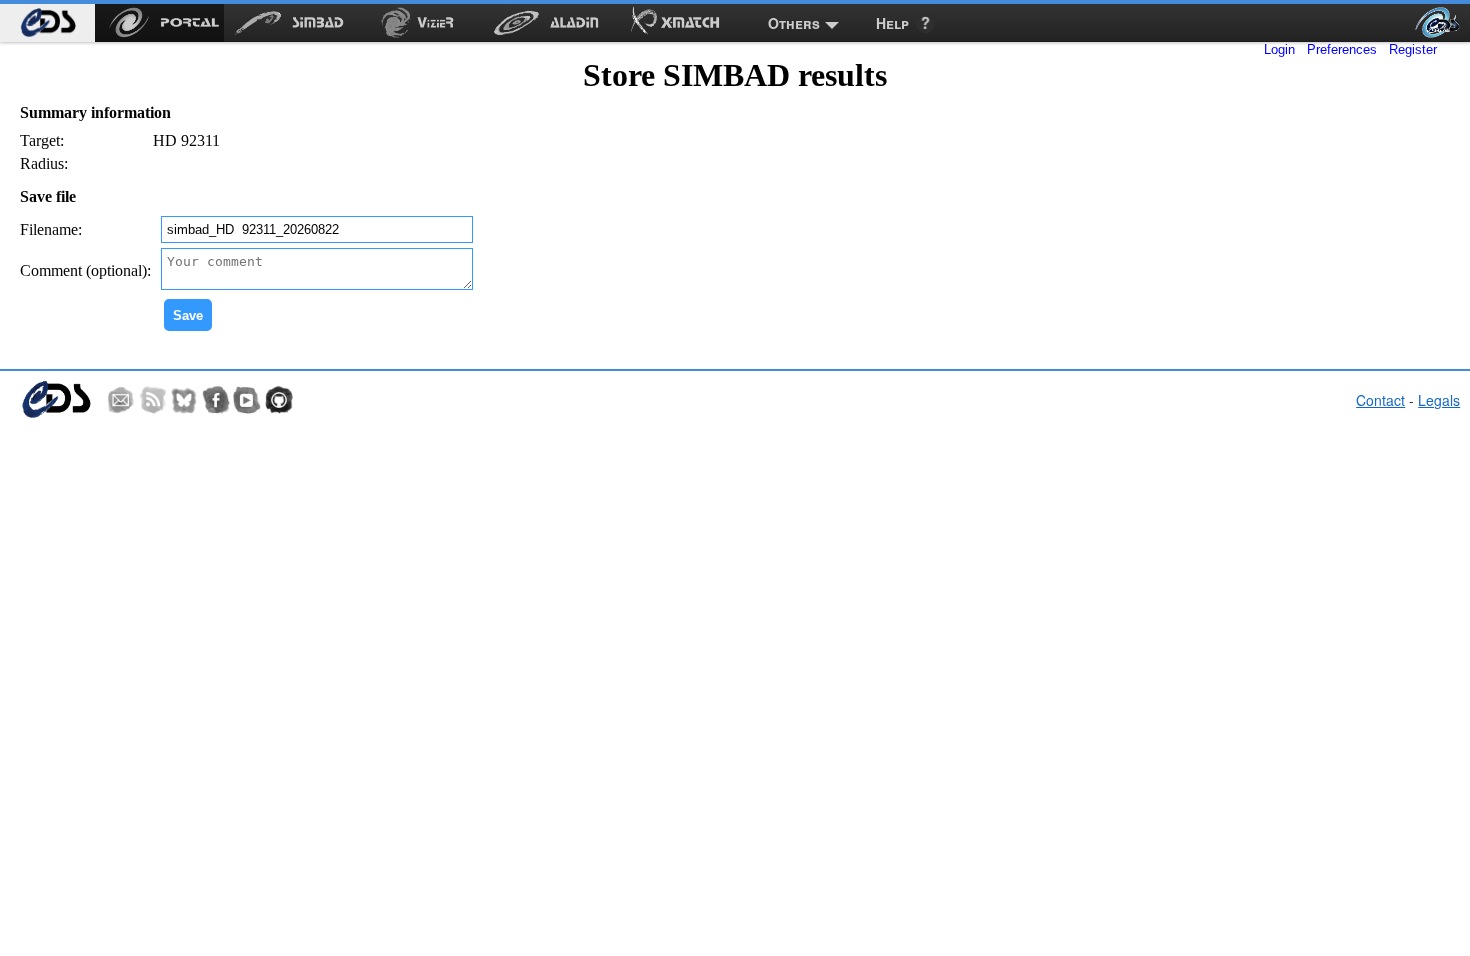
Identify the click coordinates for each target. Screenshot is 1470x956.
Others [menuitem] (794, 23)
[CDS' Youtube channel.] (247, 400)
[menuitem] (47, 23)
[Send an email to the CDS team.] (121, 400)
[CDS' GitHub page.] (279, 400)
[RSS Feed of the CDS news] (153, 400)
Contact (1380, 400)
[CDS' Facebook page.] (216, 400)
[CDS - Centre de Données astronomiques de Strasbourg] (55, 399)
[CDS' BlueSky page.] (184, 400)
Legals (1439, 400)
